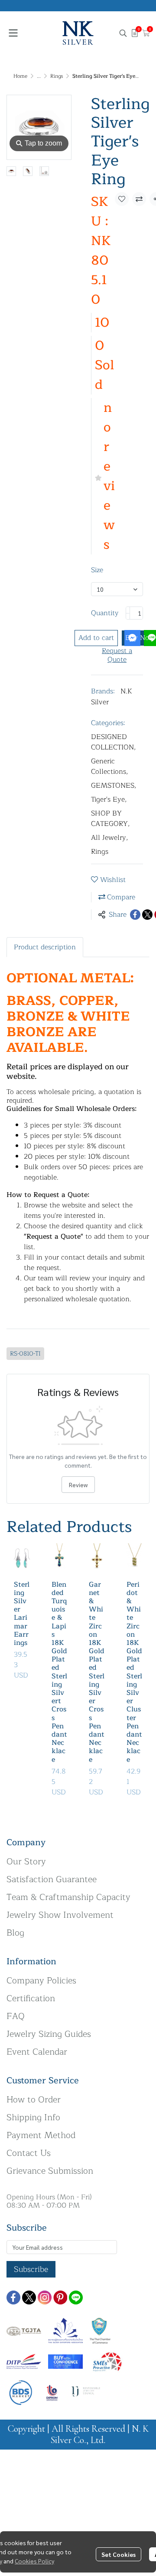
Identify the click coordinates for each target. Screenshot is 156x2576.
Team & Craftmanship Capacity (68, 1897)
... (39, 76)
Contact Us (29, 2153)
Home (20, 76)
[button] (123, 33)
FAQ (16, 2016)
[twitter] (29, 2298)
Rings (57, 76)
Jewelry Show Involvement (60, 1915)
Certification (31, 1998)
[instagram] (45, 2298)
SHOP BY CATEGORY (110, 819)
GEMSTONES (114, 786)
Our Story (26, 1862)
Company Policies (41, 1981)
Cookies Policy (34, 2561)
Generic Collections (110, 766)
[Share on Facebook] (135, 915)
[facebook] (13, 2298)
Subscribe (31, 2269)
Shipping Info (33, 2117)
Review (78, 1485)
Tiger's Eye (109, 799)
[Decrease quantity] (128, 613)
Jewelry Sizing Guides (49, 2034)
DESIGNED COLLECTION (114, 742)
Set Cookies (119, 2554)
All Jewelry (110, 838)
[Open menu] (13, 33)
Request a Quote (117, 655)
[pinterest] (60, 2298)
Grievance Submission (50, 2171)
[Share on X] (147, 915)
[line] (76, 2298)
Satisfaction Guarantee (52, 1879)
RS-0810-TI (25, 1354)
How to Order (34, 2100)
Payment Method (41, 2135)
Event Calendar (37, 2052)
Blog (15, 1933)
